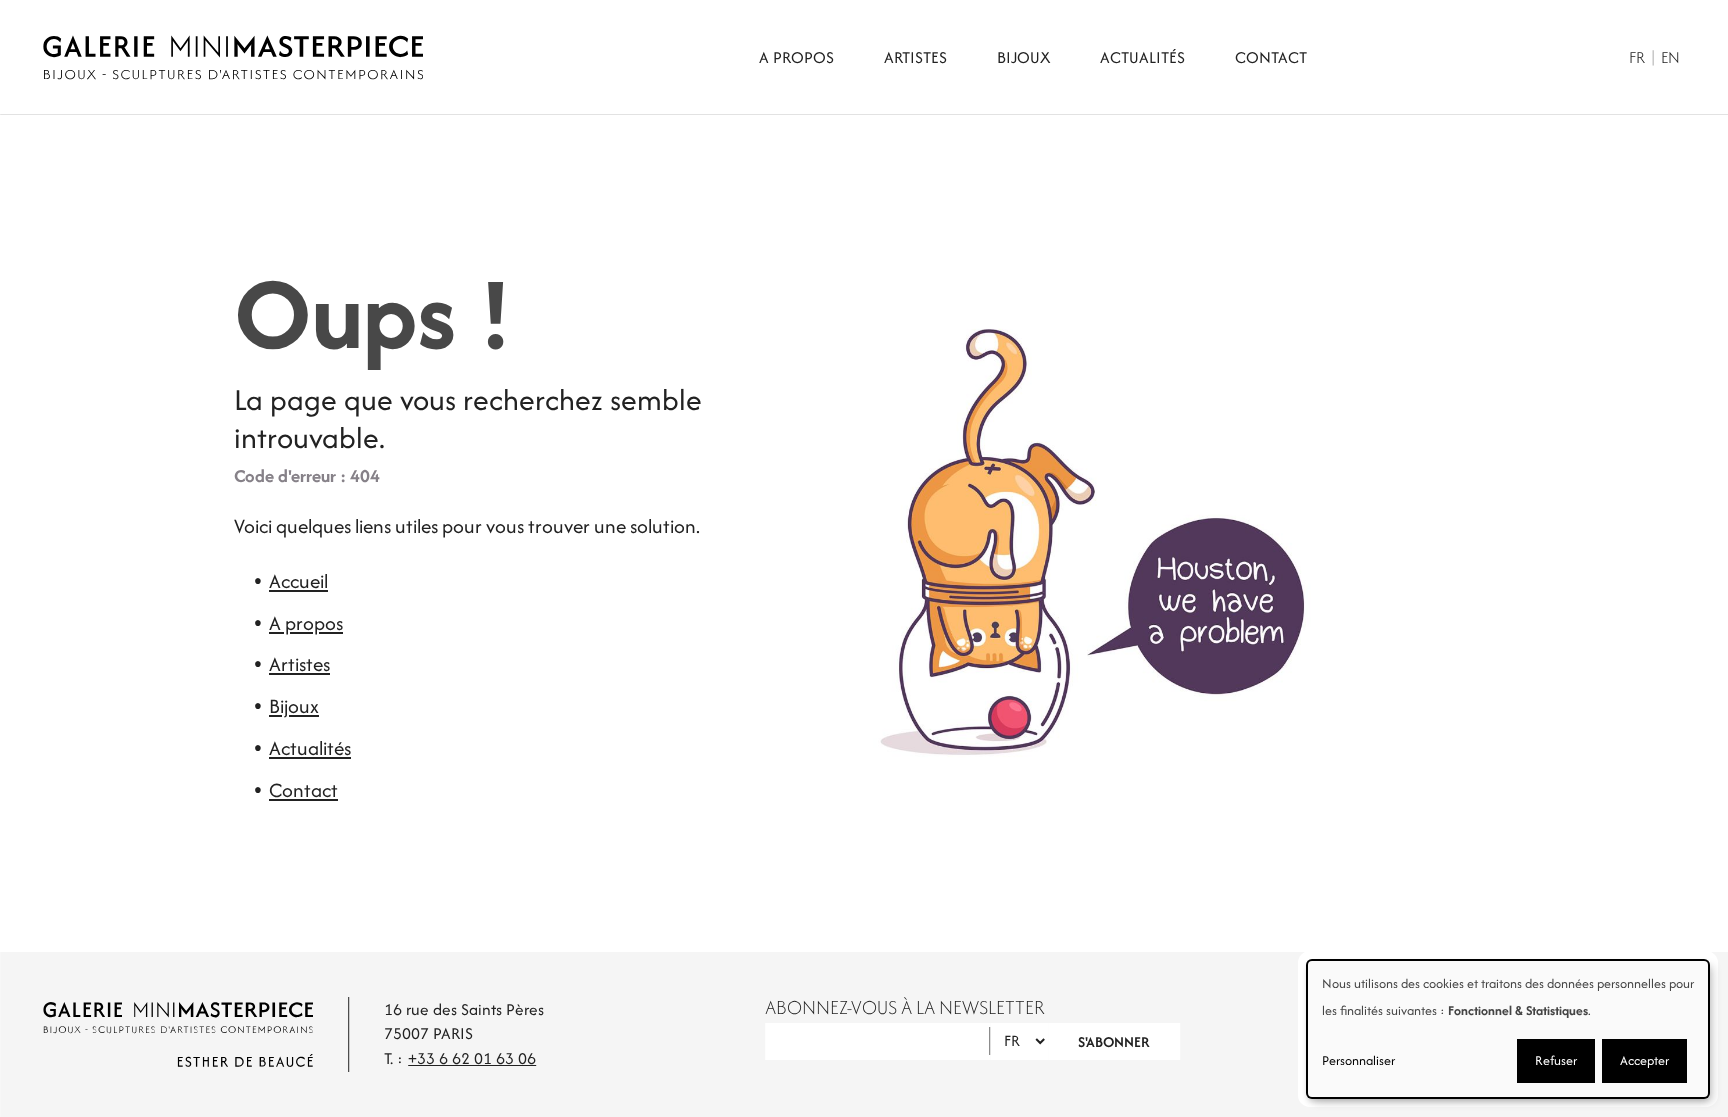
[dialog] (1508, 1029)
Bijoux (1023, 57)
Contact (1271, 57)
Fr (1637, 57)
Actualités (1142, 57)
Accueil (298, 581)
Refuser (1556, 1060)
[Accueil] (233, 57)
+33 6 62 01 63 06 (472, 1058)
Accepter (1644, 1060)
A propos (796, 57)
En (1670, 57)
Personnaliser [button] (1358, 1060)
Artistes (915, 57)
